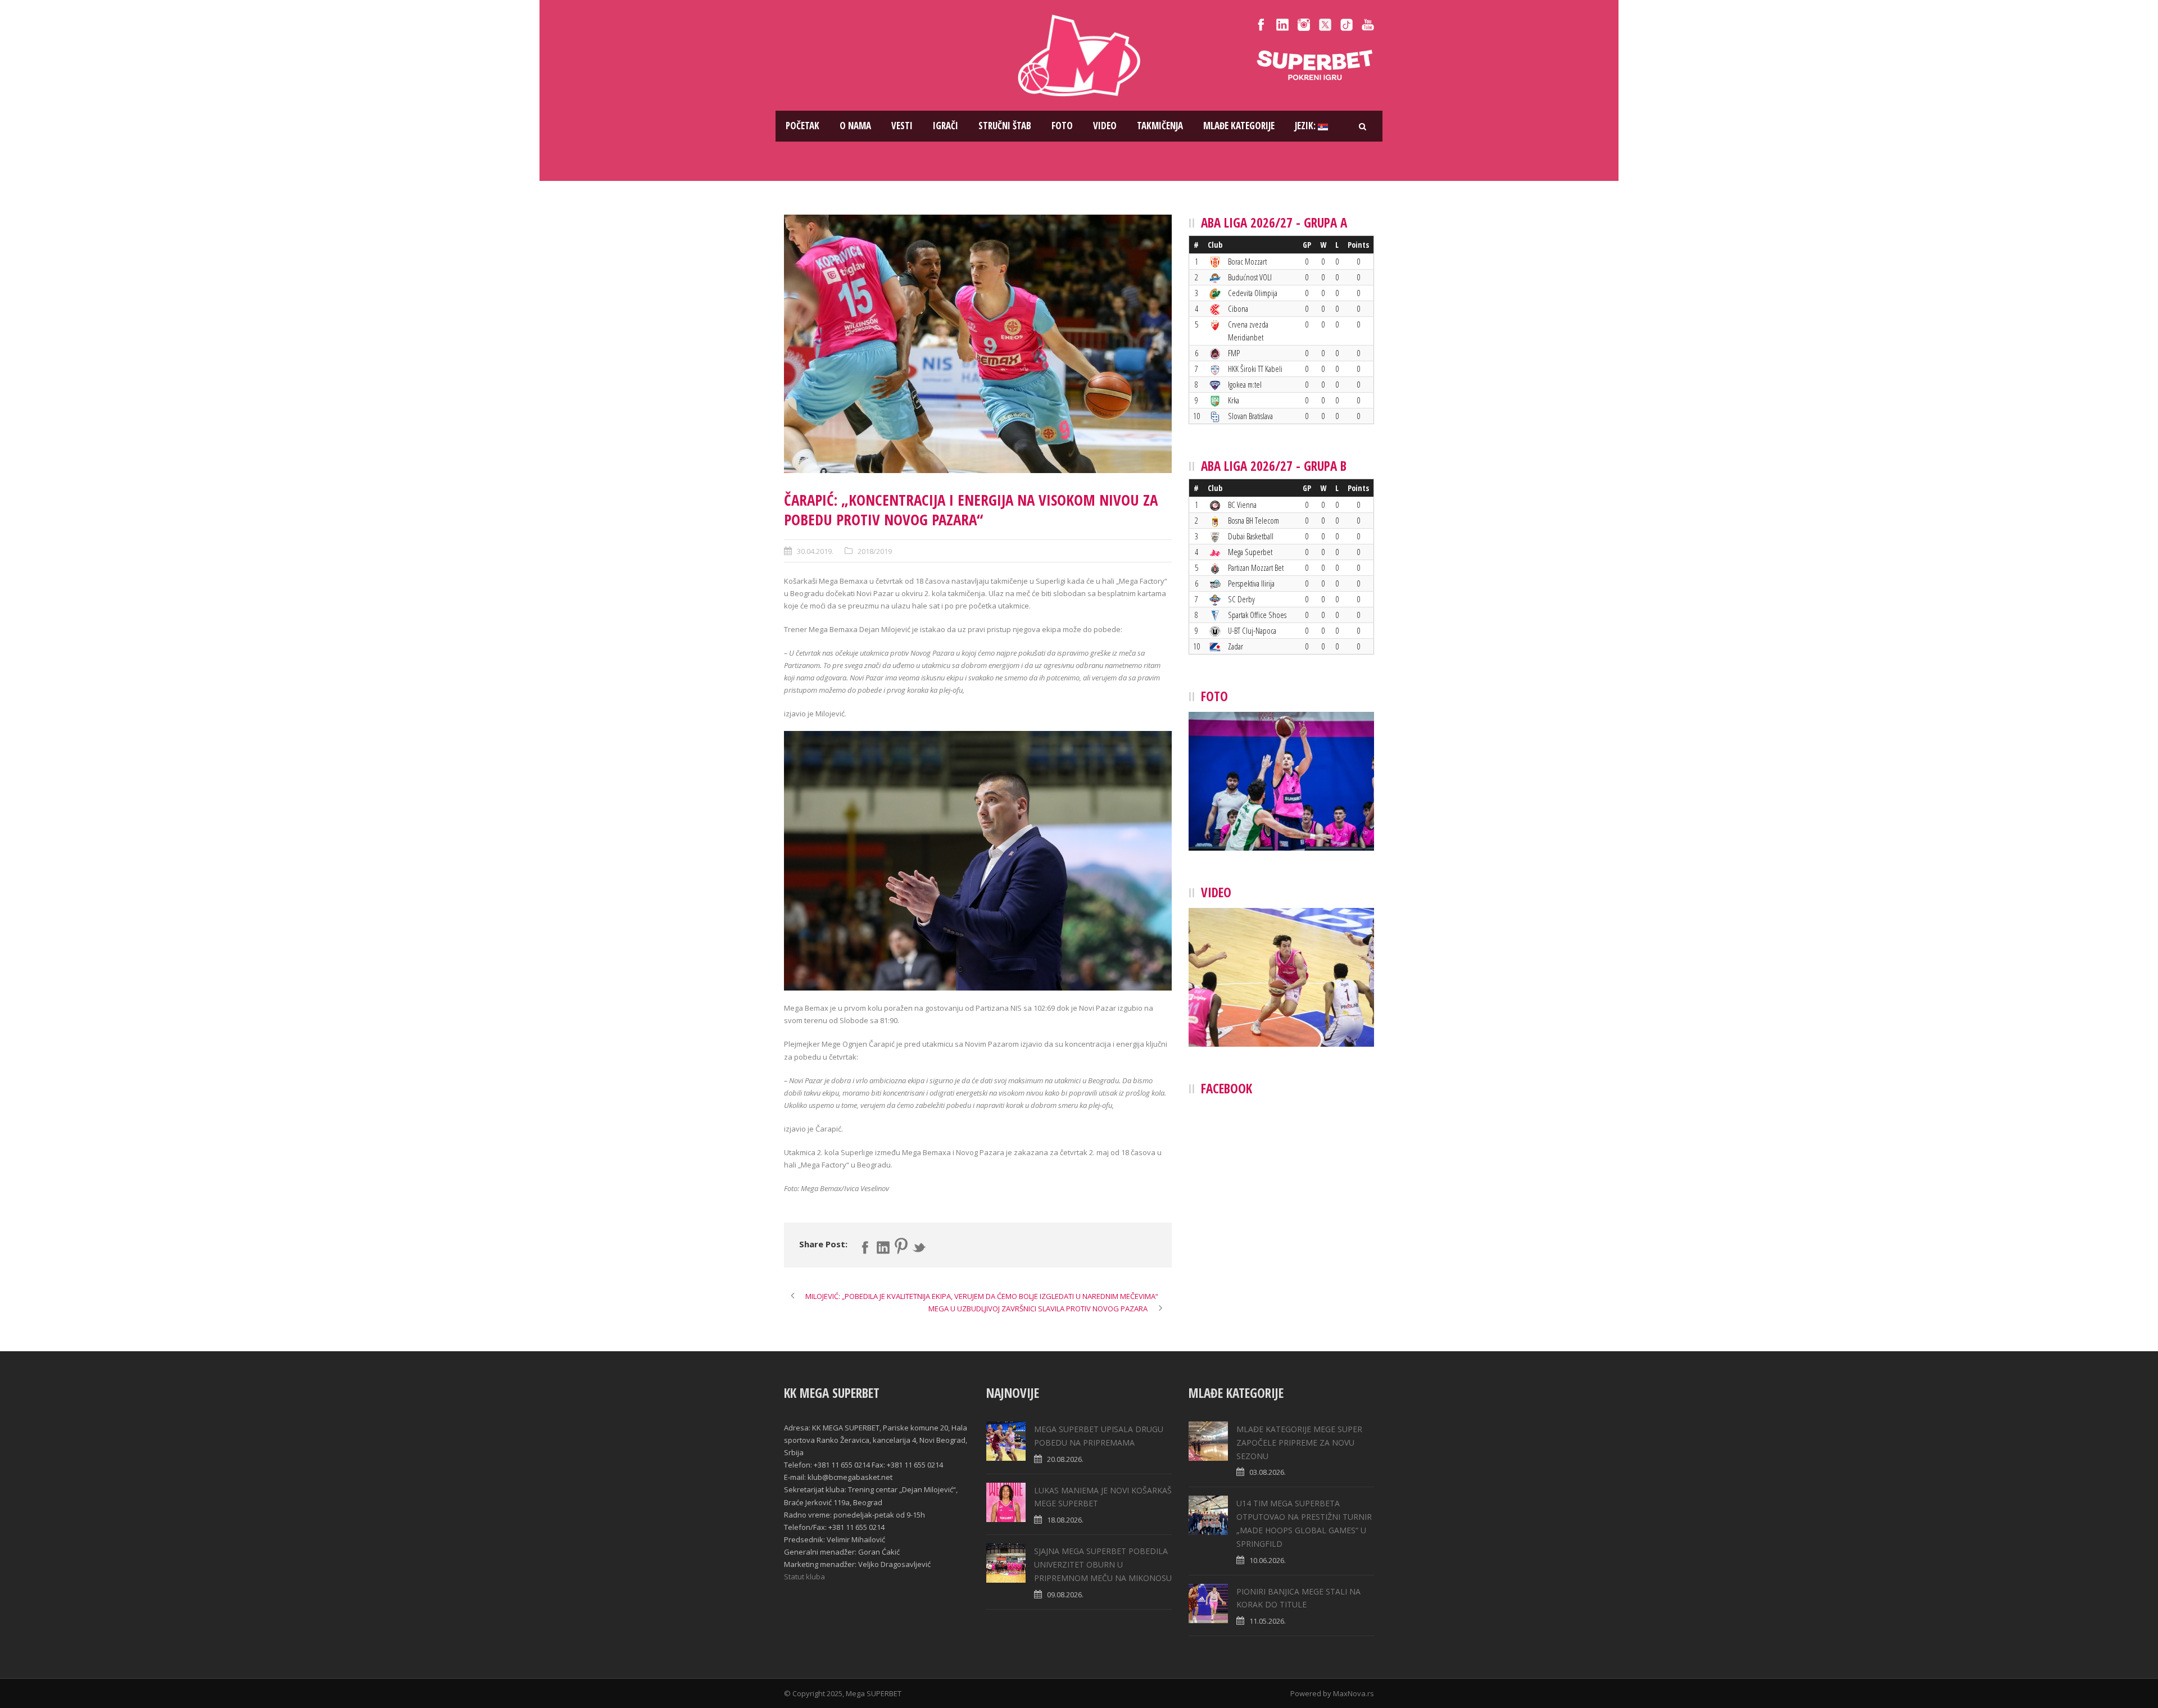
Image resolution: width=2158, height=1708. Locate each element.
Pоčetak (803, 126)
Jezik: (1306, 126)
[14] (978, 344)
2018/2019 (875, 551)
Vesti (902, 126)
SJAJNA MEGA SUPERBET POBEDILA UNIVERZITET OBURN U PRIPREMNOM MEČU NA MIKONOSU (1103, 1564)
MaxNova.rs (1354, 1693)
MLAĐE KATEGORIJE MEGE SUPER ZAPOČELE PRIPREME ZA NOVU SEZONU (1299, 1443)
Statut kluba (804, 1577)
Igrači (946, 126)
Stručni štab (1005, 126)
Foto (1062, 126)
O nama (855, 126)
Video (1105, 126)
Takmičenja (1160, 126)
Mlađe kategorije (1239, 126)
